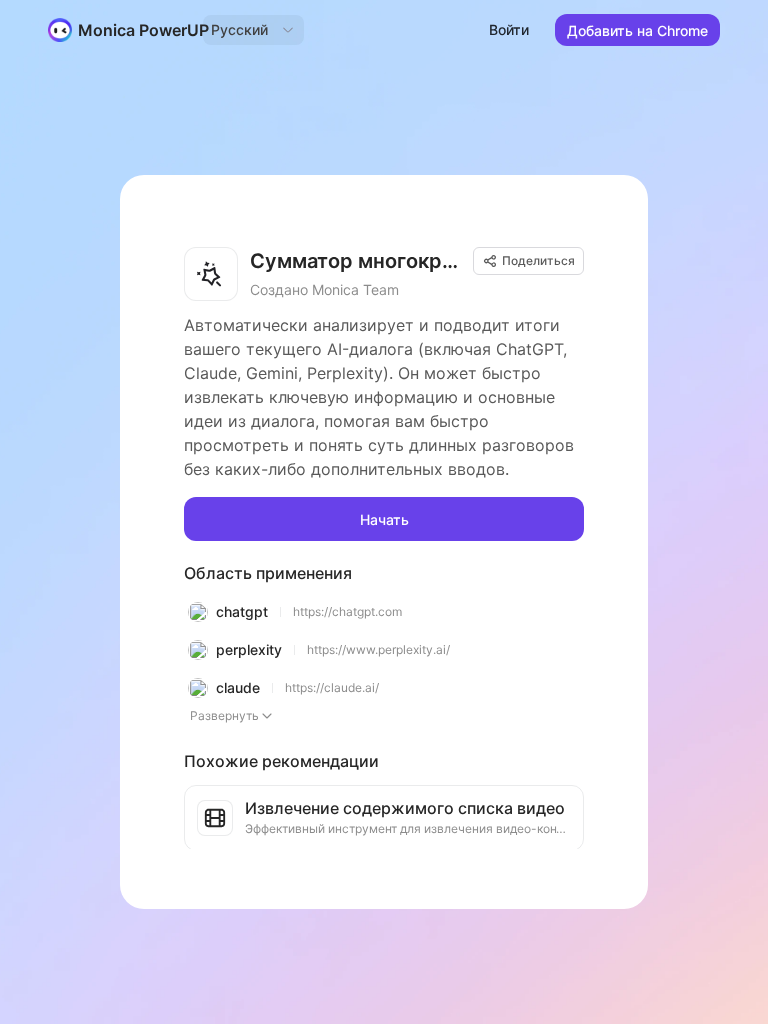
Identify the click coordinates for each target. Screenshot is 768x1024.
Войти (509, 29)
